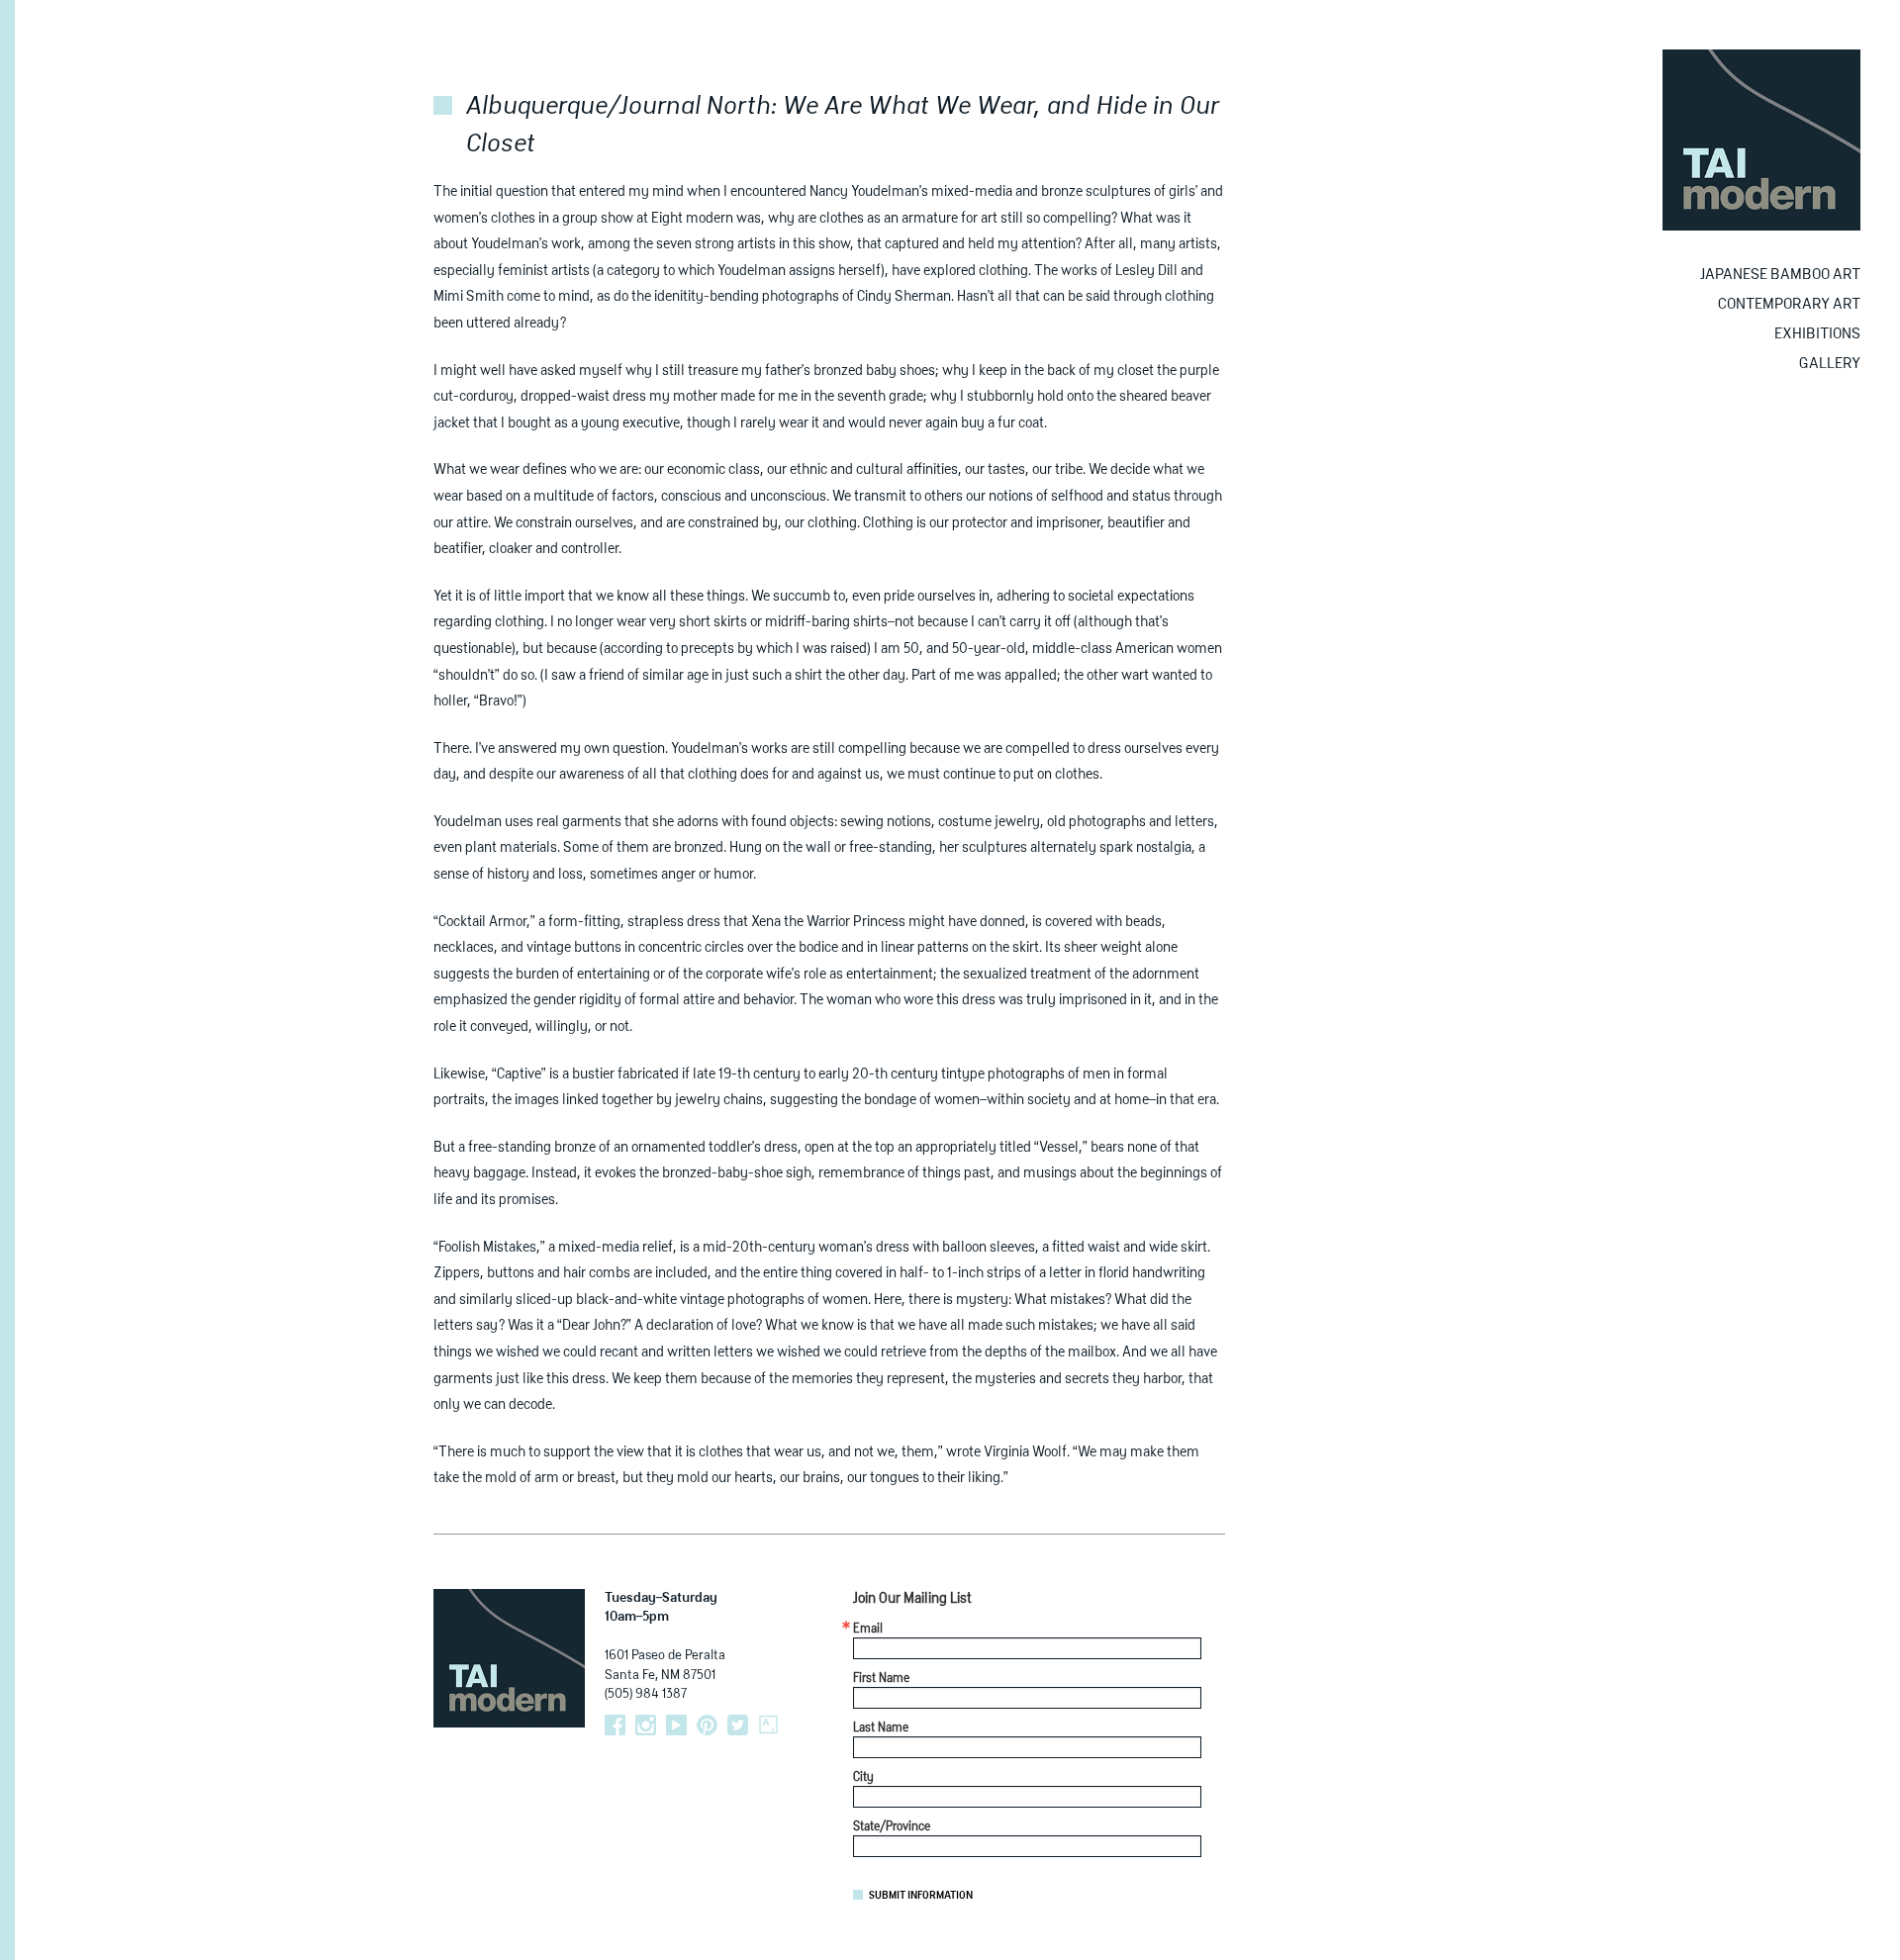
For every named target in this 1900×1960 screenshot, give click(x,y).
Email (868, 1630)
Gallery (1830, 364)
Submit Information (921, 1896)
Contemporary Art (1789, 304)
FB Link (615, 1725)
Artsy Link (768, 1725)
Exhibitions (1817, 334)
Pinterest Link (707, 1725)
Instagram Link (646, 1725)
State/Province (892, 1827)
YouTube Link (676, 1725)
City (863, 1778)
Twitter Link (738, 1725)
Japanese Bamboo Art (1780, 275)
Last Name (881, 1728)
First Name (881, 1679)
